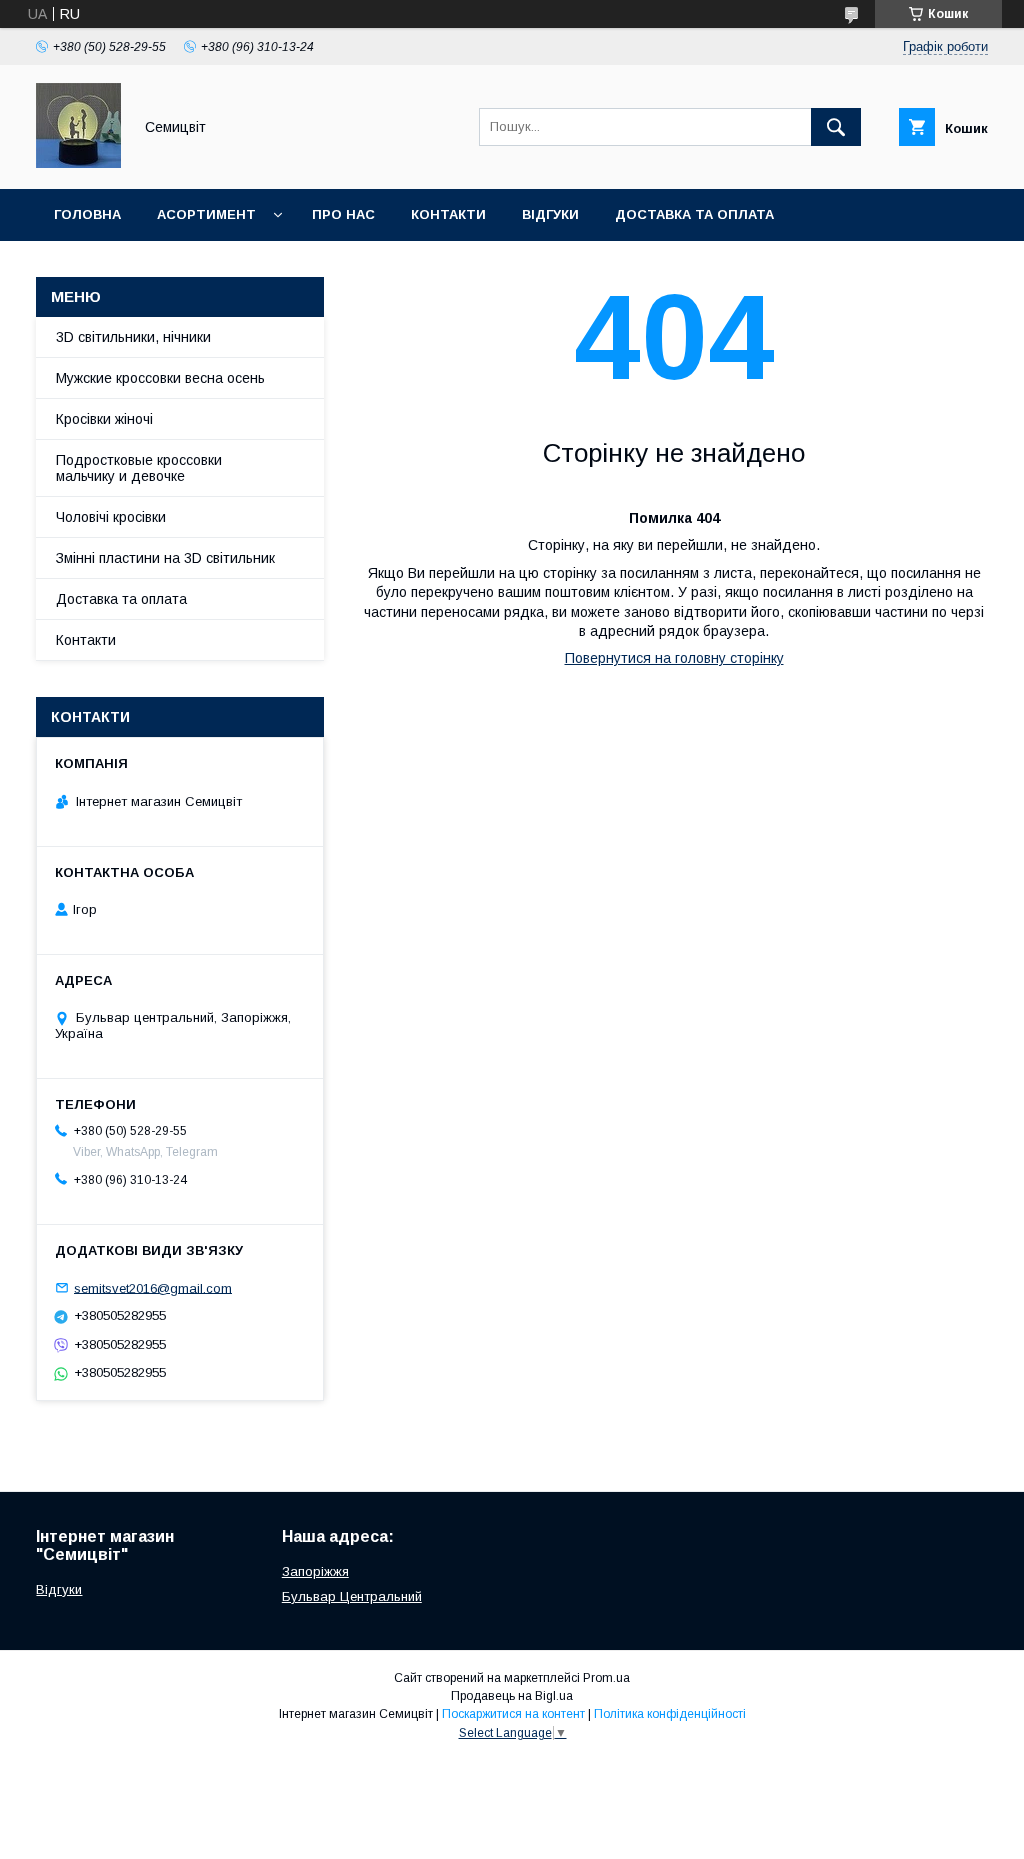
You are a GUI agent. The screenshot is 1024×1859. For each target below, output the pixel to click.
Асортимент (206, 214)
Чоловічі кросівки (111, 517)
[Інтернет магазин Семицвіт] (78, 163)
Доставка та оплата (694, 214)
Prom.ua (606, 1678)
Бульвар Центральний (352, 1596)
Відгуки (550, 214)
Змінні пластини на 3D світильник (165, 558)
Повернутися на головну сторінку (674, 658)
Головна (87, 214)
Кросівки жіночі (104, 419)
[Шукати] (836, 127)
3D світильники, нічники (133, 337)
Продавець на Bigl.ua (512, 1696)
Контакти (448, 214)
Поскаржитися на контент (513, 1714)
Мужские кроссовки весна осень (160, 378)
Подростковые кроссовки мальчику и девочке (139, 468)
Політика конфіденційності (670, 1714)
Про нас (343, 214)
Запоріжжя (315, 1571)
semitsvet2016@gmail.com (153, 1287)
